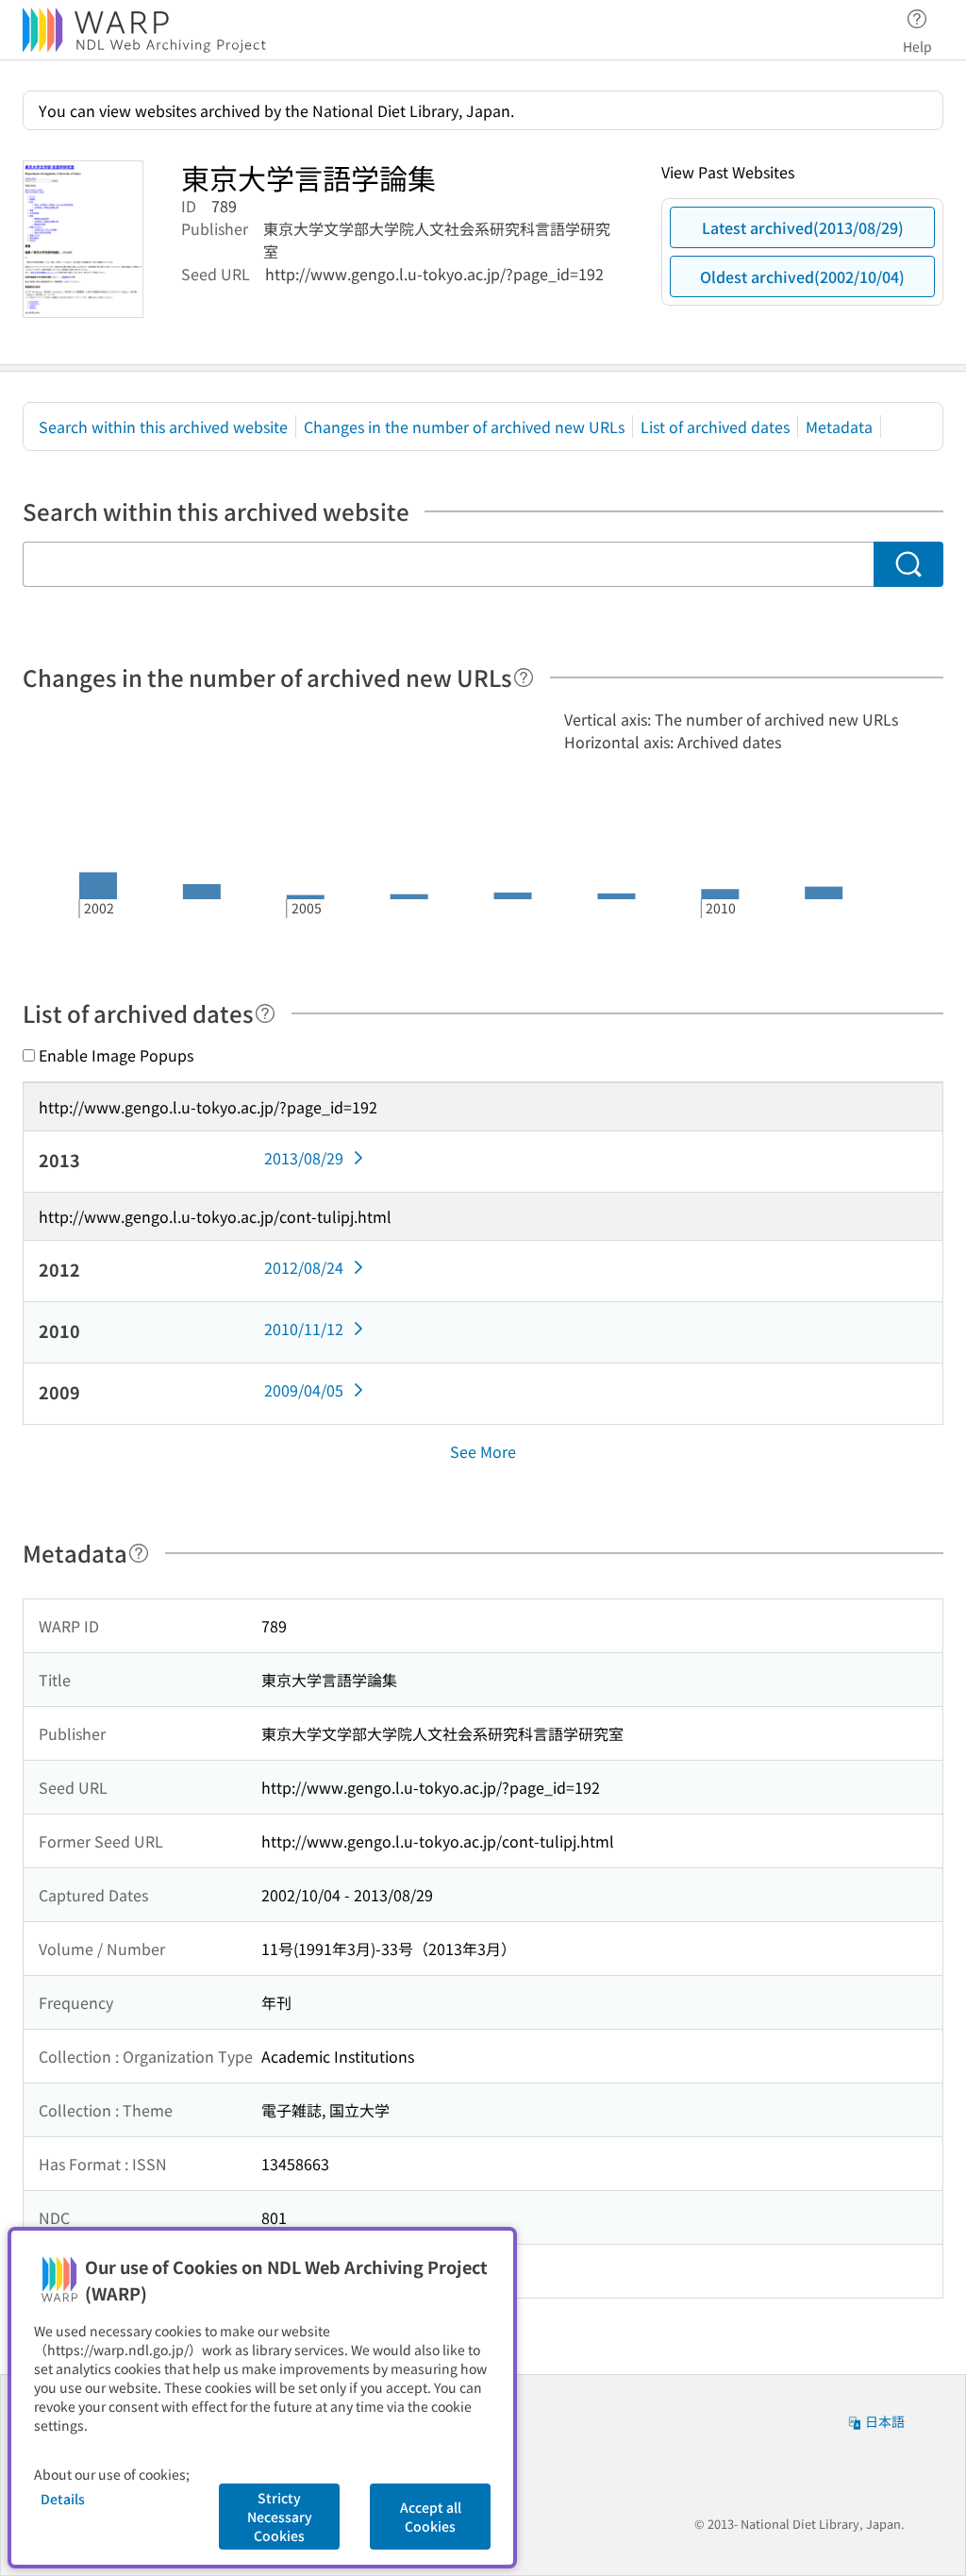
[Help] (524, 677)
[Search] (908, 564)
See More (483, 1451)
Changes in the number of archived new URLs (464, 427)
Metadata (839, 427)
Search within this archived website (163, 427)
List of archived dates (715, 427)
